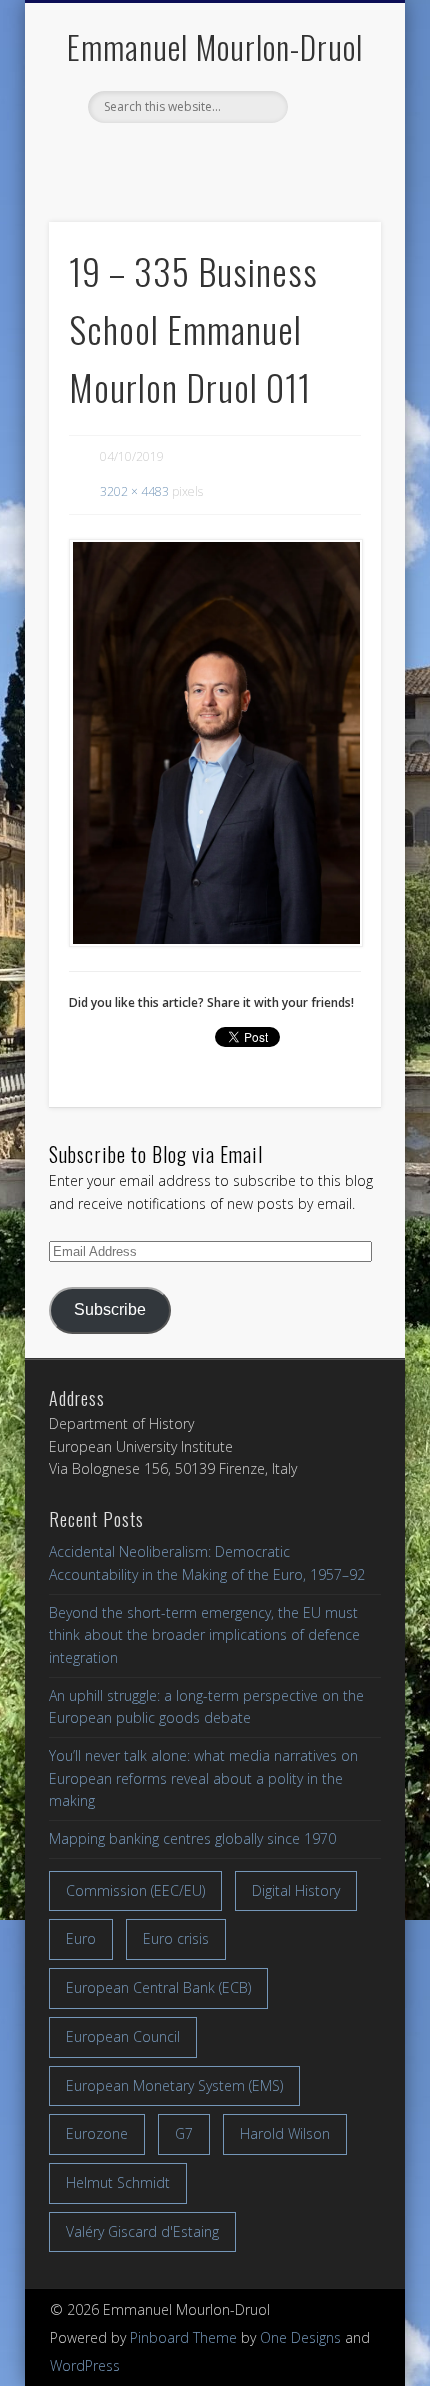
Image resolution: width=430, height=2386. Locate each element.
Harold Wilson (285, 2133)
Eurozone (97, 2133)
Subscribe (110, 1309)
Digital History (296, 1890)
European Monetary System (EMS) (174, 2085)
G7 (184, 2133)
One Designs (300, 2337)
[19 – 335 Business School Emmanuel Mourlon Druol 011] (215, 743)
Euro (81, 1938)
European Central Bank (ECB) (158, 1987)
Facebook (170, 157)
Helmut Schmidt (118, 2182)
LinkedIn (254, 157)
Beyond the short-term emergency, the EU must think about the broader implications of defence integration (204, 1635)
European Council (123, 2036)
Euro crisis (176, 1938)
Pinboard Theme (183, 2337)
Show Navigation (332, 179)
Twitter (212, 157)
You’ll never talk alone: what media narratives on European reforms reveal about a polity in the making (203, 1778)
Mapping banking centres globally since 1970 (192, 1838)
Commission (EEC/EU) (135, 1890)
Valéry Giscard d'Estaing (142, 2231)
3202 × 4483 (134, 491)
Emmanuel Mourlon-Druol (215, 46)
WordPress (85, 2365)
